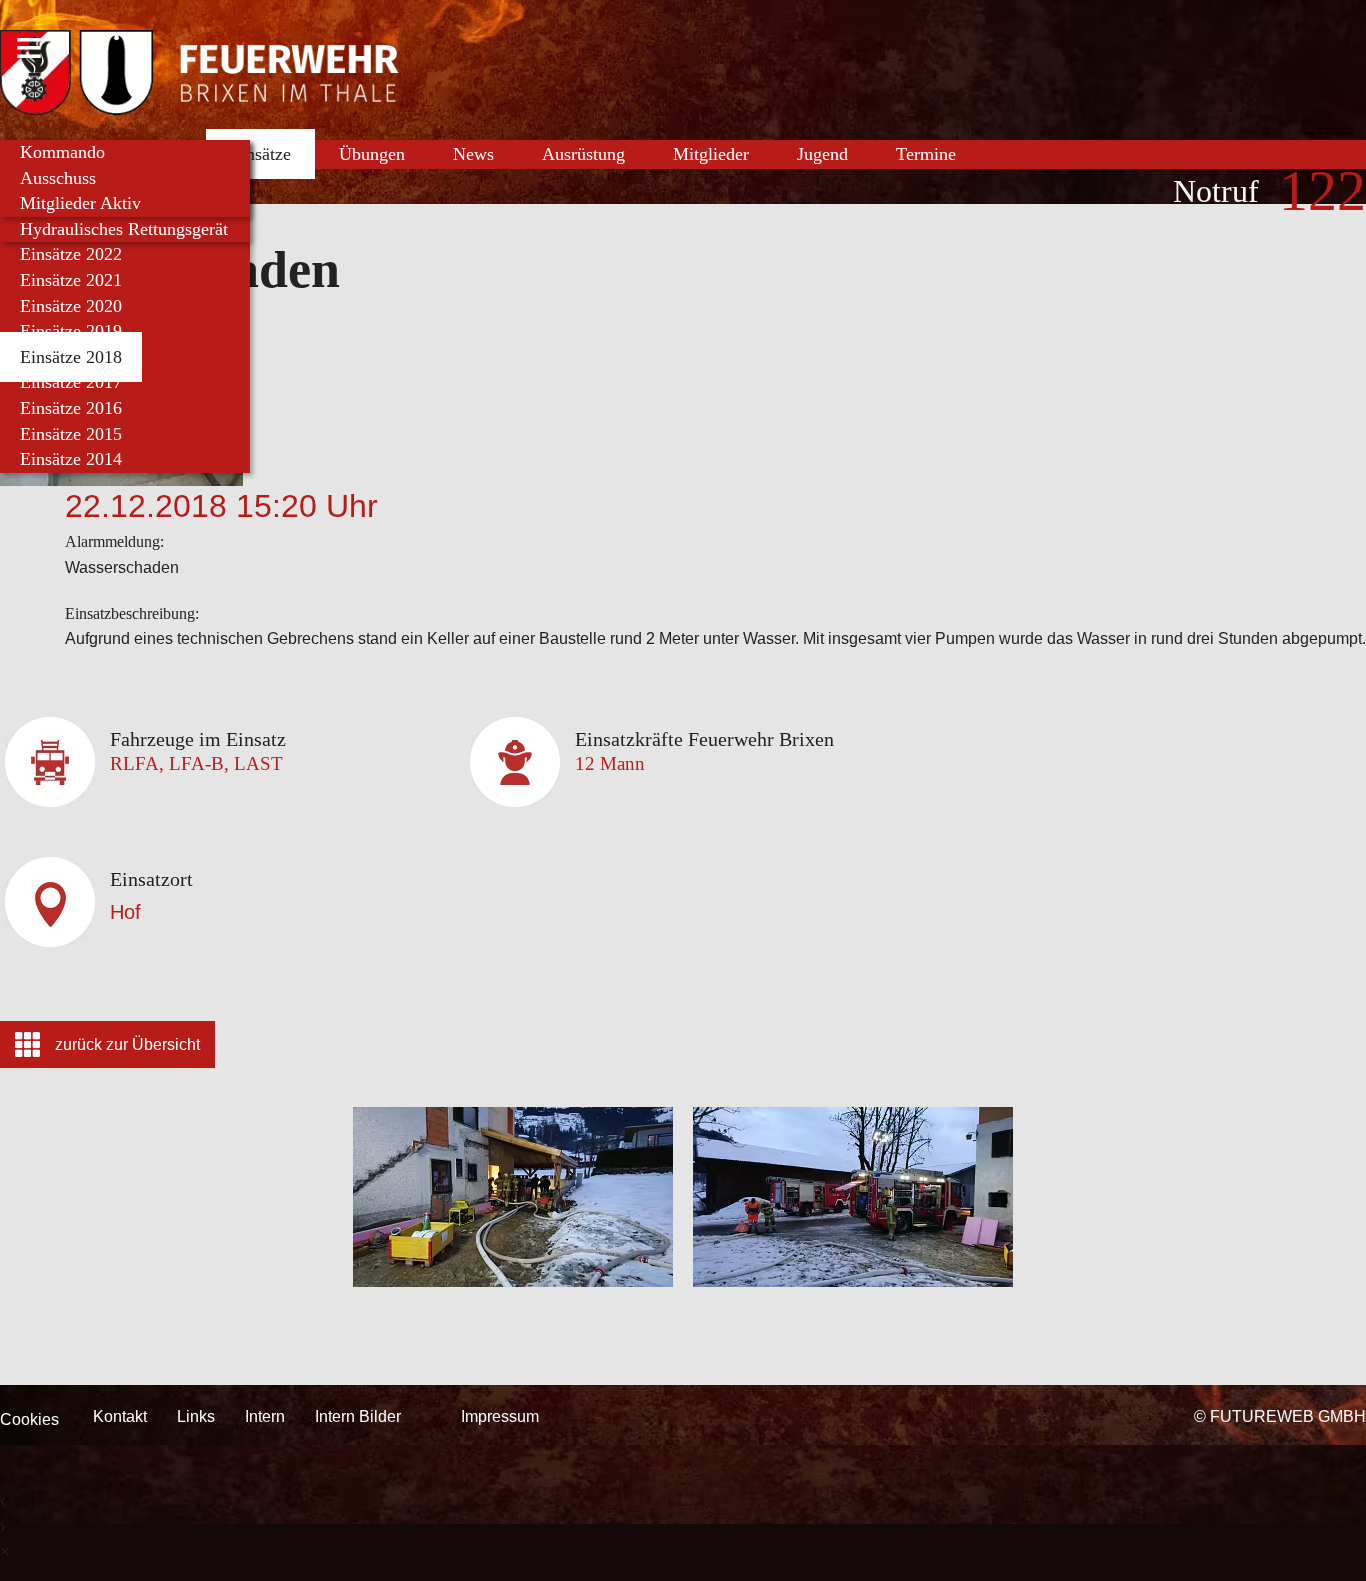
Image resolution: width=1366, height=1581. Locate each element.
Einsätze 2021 (71, 280)
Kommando (62, 152)
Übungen (372, 154)
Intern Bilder (358, 1416)
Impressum (500, 1416)
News (473, 154)
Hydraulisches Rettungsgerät (124, 229)
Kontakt (120, 1416)
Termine (926, 154)
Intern (265, 1416)
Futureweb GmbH (1288, 1416)
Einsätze (260, 154)
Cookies (29, 1419)
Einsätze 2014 (71, 459)
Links (196, 1416)
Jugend (822, 154)
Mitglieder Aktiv (80, 203)
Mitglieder (711, 154)
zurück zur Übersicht (127, 1044)
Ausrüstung (583, 154)
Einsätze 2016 (71, 408)
